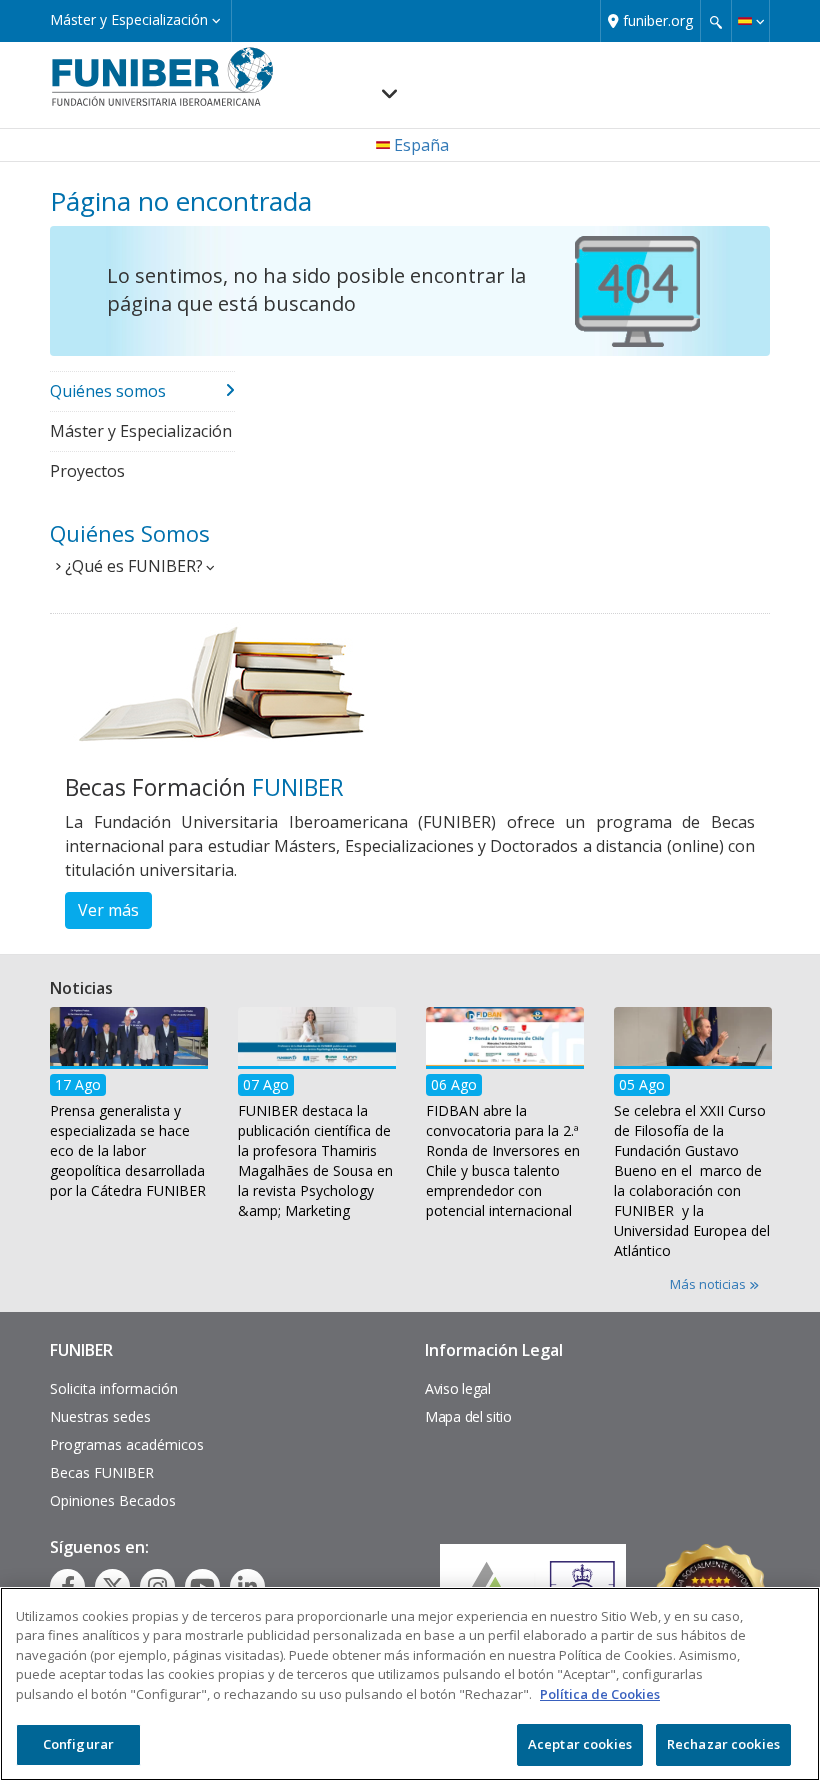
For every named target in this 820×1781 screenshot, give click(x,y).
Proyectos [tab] (87, 471)
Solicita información (114, 1388)
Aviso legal (458, 1388)
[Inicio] (162, 76)
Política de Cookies (600, 1694)
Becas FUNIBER (102, 1472)
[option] (129, 1109)
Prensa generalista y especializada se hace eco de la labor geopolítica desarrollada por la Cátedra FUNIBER (128, 1151)
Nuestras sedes (100, 1416)
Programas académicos (127, 1444)
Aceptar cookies (580, 1744)
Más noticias (709, 1284)
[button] (750, 21)
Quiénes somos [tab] (108, 391)
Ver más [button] (108, 910)
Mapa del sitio (468, 1416)
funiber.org (658, 20)
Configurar (78, 1744)
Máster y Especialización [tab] (141, 431)
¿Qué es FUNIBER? (134, 566)
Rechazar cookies (723, 1744)
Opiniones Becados (113, 1500)
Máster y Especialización (131, 19)
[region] (410, 1684)
